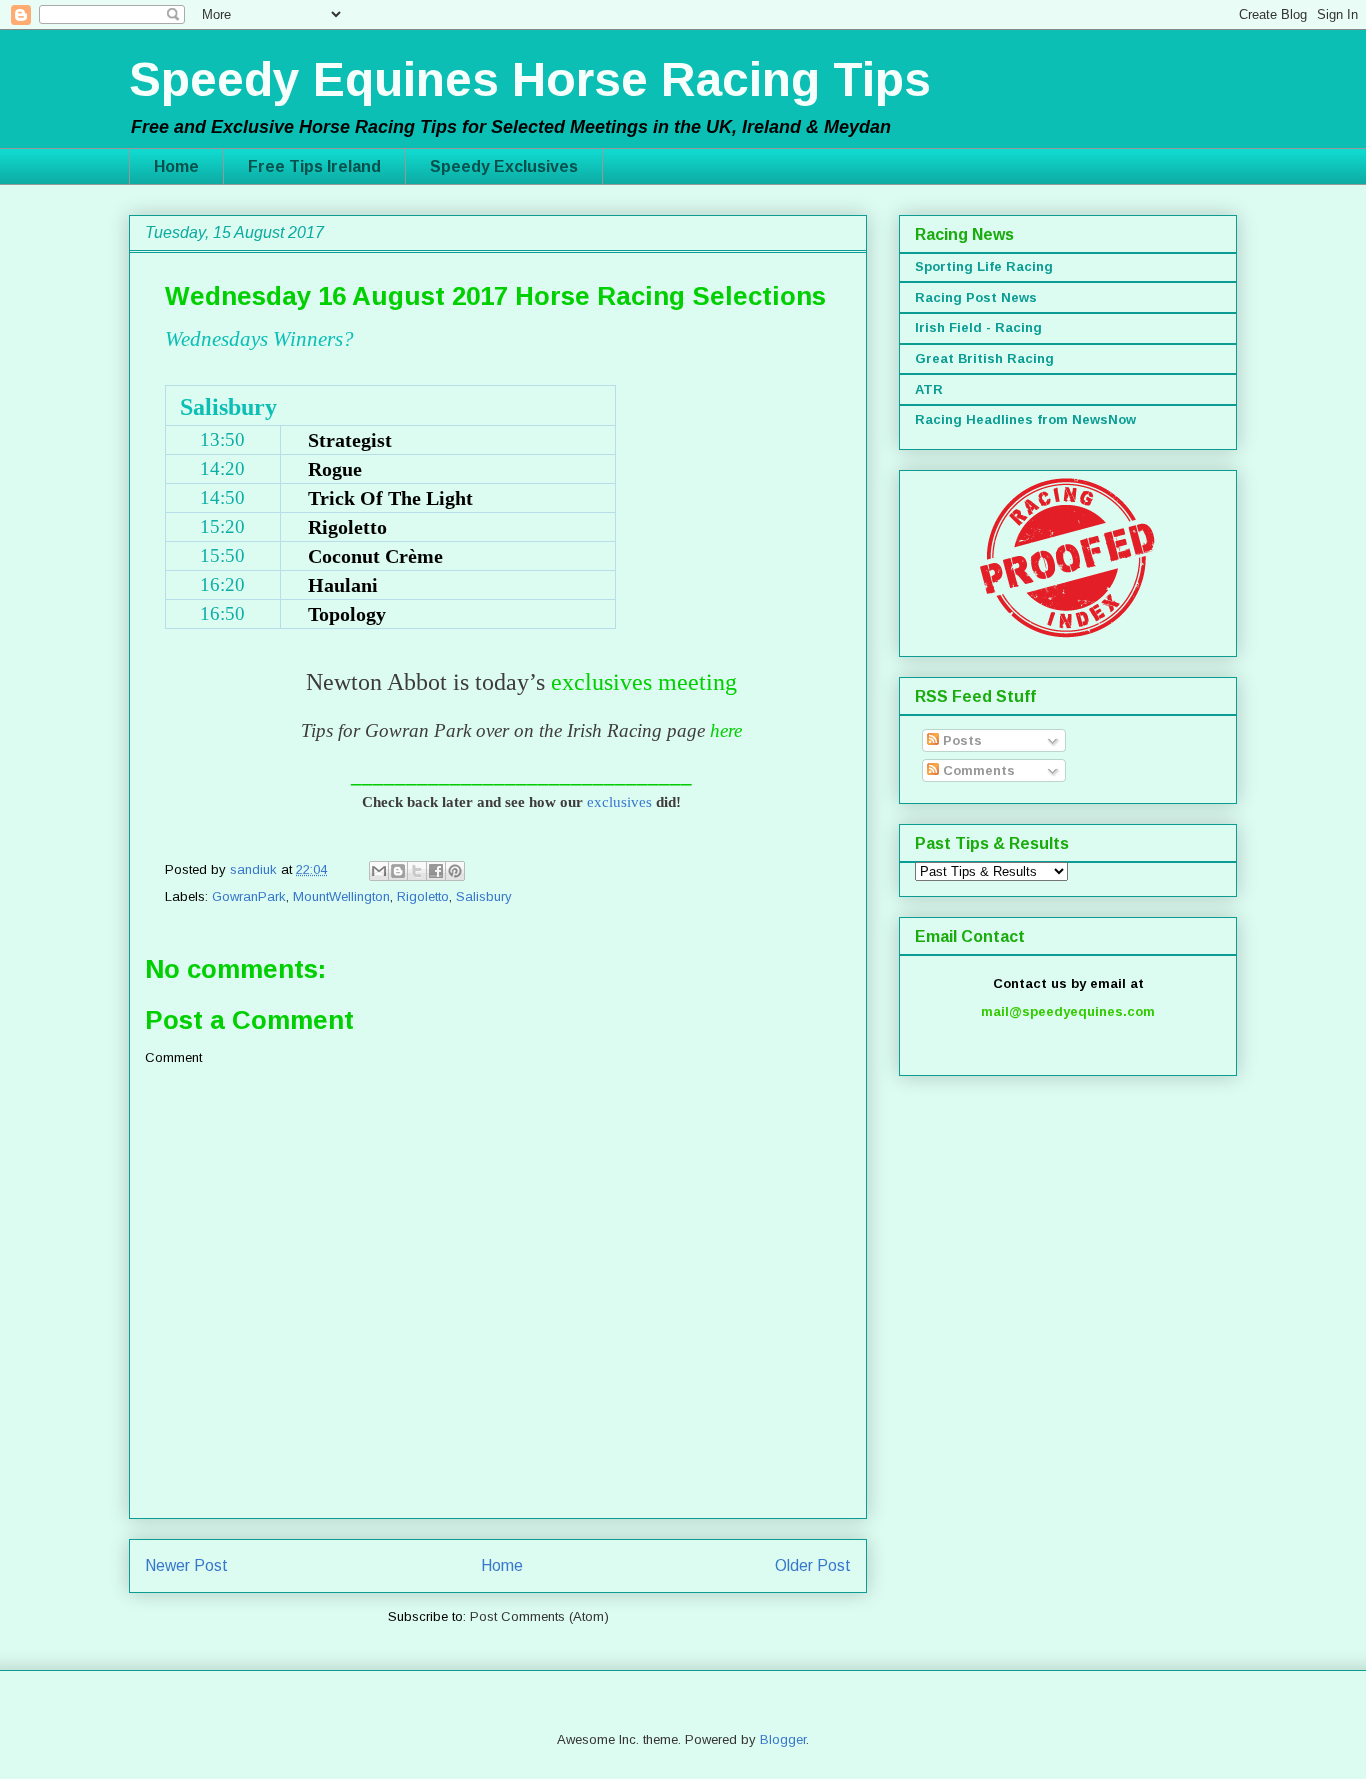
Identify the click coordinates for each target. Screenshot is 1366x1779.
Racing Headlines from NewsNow (1025, 419)
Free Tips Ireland (314, 166)
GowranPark (249, 896)
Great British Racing (984, 358)
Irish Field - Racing (978, 327)
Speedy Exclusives (504, 166)
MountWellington (341, 896)
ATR (929, 389)
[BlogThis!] (398, 871)
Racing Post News (976, 297)
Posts (960, 740)
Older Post (813, 1565)
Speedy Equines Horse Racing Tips (530, 79)
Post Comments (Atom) (539, 1616)
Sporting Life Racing (984, 266)
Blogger (783, 1739)
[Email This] (379, 871)
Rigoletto (423, 896)
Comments (977, 770)
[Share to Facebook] (436, 871)
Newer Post (186, 1565)
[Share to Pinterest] (455, 871)
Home (176, 166)
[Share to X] (417, 871)
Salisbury (484, 896)
